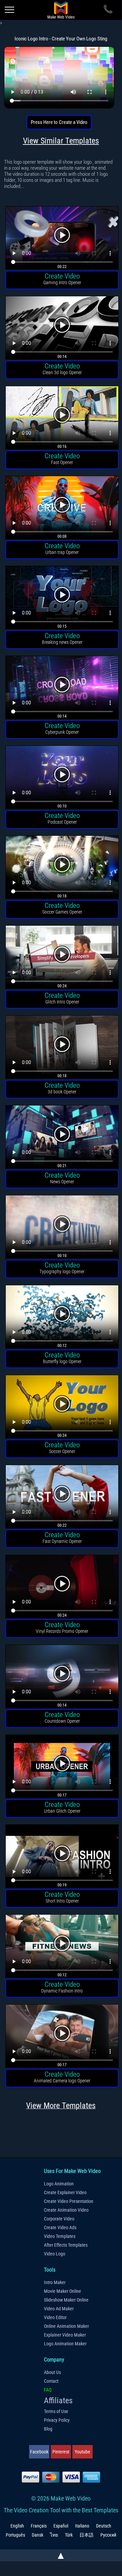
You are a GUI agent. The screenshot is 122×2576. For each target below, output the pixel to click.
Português (15, 2535)
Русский (108, 2535)
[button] (62, 239)
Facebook (39, 2452)
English (17, 2526)
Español (61, 2526)
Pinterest (61, 2452)
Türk (69, 2535)
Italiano (82, 2526)
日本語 (87, 2535)
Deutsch (104, 2526)
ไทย (54, 2535)
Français (39, 2526)
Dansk (38, 2535)
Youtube (82, 2452)
